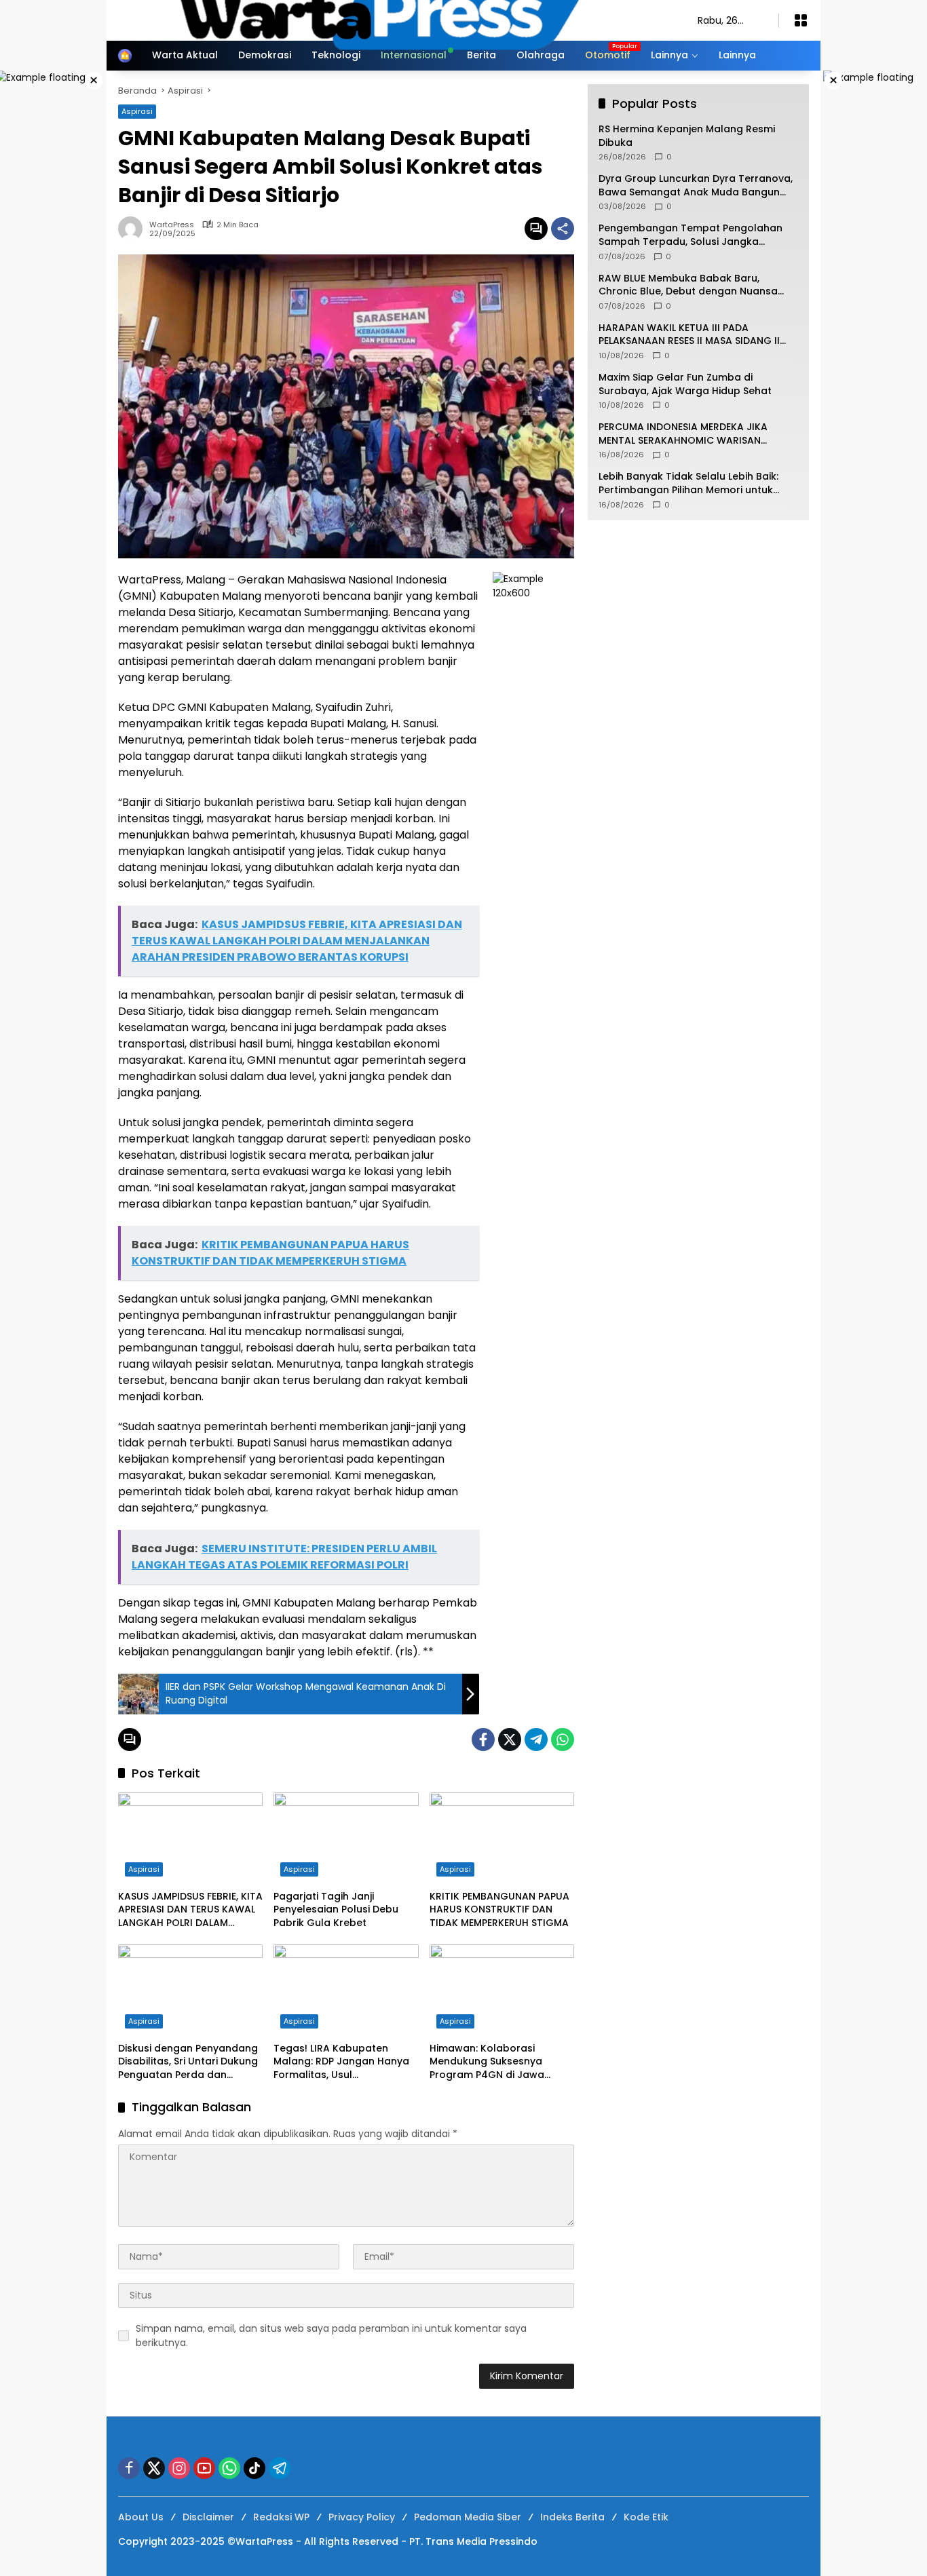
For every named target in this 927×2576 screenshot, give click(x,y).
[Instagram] (179, 2468)
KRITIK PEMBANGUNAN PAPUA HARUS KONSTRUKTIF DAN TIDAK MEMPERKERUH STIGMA (499, 1910)
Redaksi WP (281, 2517)
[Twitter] (510, 1739)
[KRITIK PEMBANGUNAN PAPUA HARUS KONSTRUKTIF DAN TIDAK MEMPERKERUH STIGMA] (502, 1838)
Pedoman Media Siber (468, 2517)
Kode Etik (646, 2517)
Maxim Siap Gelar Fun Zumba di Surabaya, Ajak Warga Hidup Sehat (685, 384)
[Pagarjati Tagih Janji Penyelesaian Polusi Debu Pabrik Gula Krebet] (346, 1838)
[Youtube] (204, 2468)
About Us (141, 2517)
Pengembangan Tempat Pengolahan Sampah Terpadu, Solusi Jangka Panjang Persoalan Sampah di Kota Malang (690, 236)
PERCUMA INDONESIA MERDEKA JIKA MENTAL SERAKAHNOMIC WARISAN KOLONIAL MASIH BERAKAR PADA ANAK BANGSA (690, 434)
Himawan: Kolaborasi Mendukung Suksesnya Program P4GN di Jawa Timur (487, 2062)
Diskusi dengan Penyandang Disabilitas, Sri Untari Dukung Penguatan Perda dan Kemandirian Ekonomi (188, 2062)
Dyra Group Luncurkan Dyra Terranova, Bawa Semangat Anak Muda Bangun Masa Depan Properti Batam (696, 186)
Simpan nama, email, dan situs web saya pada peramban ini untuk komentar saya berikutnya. (331, 2335)
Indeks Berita (572, 2517)
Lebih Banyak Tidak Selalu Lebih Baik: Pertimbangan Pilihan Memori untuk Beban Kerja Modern (688, 484)
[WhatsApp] (563, 1739)
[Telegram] (536, 1739)
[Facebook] (483, 1739)
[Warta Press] (394, 20)
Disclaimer (208, 2517)
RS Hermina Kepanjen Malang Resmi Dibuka (687, 136)
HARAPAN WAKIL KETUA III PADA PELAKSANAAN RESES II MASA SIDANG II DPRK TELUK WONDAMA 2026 (689, 335)
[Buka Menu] (801, 20)
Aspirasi (144, 1869)
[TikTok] (254, 2468)
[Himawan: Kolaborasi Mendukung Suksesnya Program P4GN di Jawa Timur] (502, 1990)
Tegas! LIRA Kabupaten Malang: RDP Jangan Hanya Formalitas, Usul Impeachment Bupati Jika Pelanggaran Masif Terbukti (342, 2062)
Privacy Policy (362, 2517)
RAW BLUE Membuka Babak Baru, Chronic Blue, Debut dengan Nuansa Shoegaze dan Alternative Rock (688, 285)
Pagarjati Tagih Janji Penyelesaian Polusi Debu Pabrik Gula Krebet (336, 1910)
